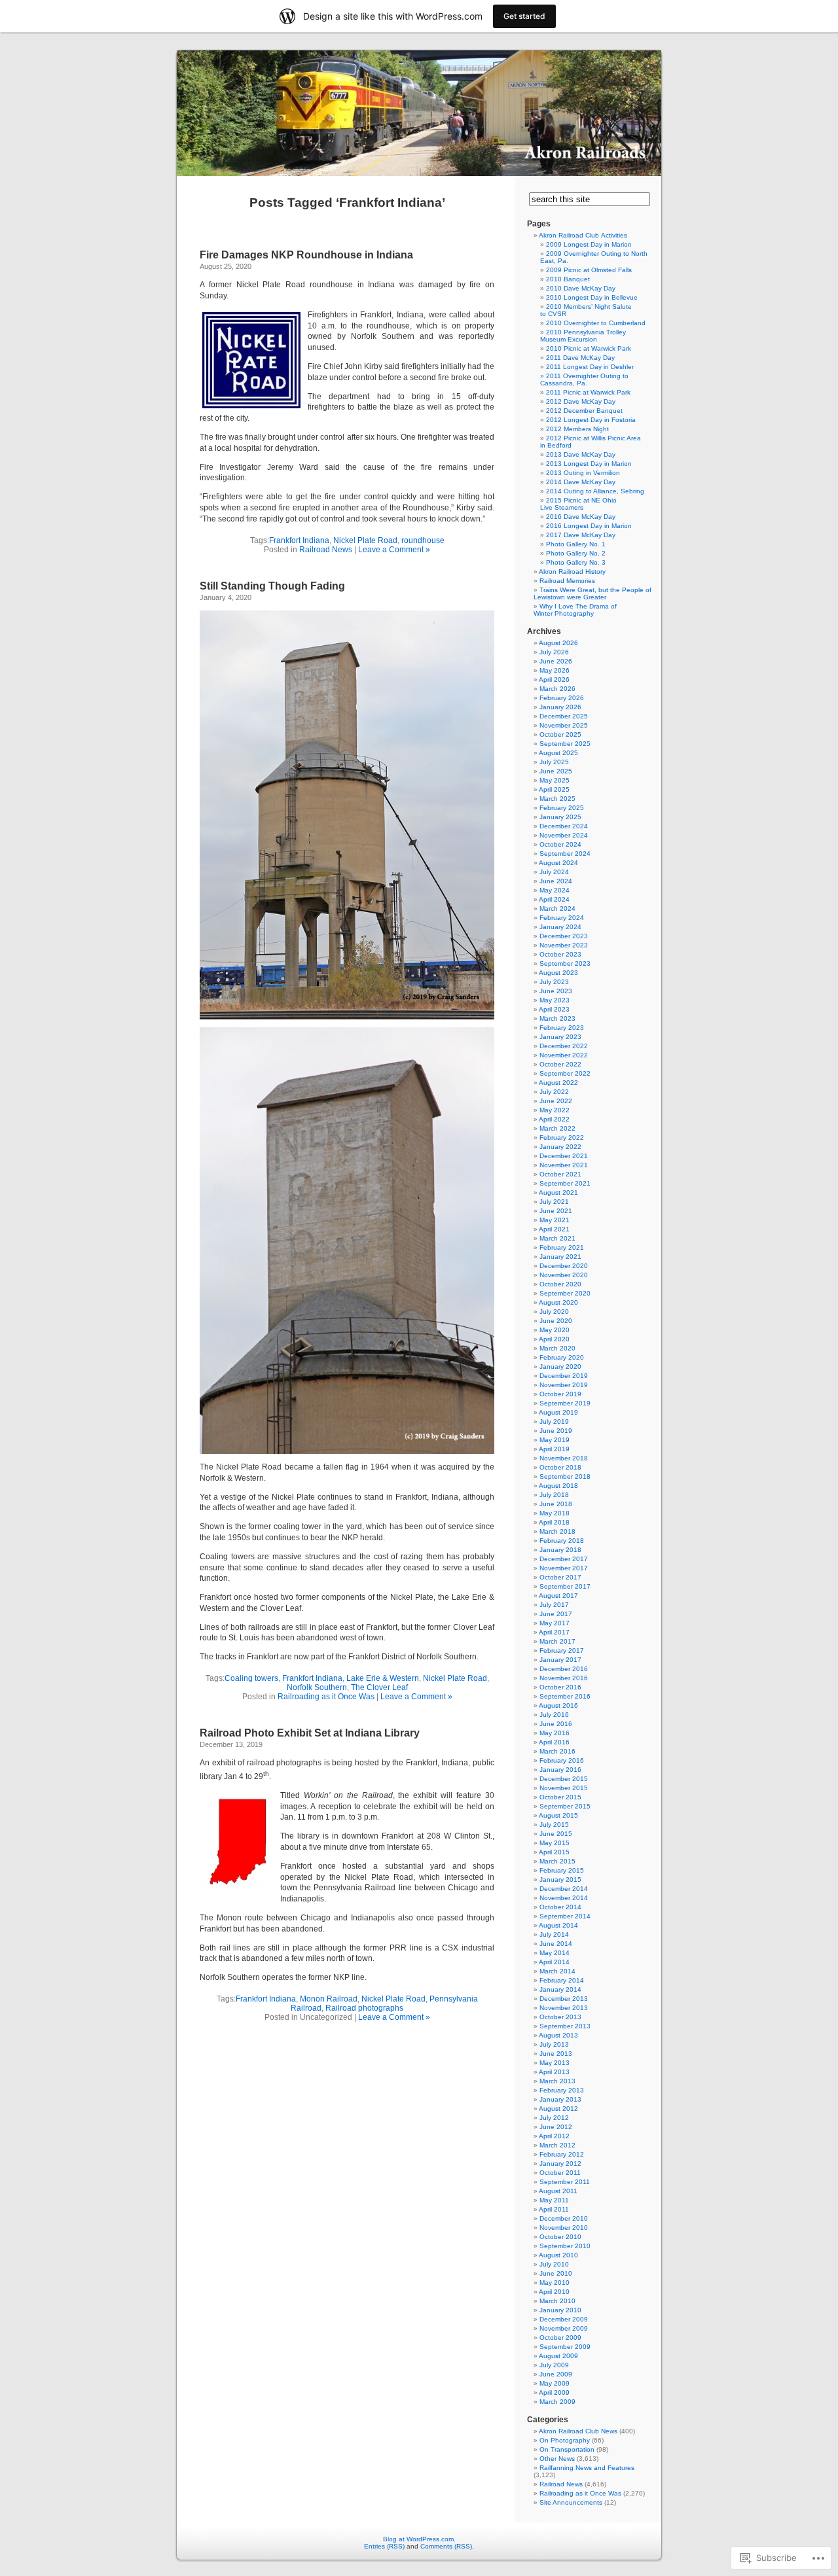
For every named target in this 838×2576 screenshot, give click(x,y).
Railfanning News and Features (587, 2468)
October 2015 (560, 1797)
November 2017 (564, 1568)
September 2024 (565, 854)
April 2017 (554, 1632)
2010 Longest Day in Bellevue (592, 297)
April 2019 (554, 1449)
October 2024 (560, 844)
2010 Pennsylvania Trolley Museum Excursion (583, 336)
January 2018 (560, 1550)
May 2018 (555, 1513)
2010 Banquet (568, 279)
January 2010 (560, 2310)
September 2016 (565, 1696)
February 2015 (562, 1870)
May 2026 (555, 670)
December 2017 (564, 1559)
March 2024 (557, 909)
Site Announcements (571, 2502)
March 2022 (557, 1128)
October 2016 (560, 1687)
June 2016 (556, 1724)
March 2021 (557, 1238)
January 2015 (560, 1879)
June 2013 (556, 2054)
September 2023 (565, 963)
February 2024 (562, 918)
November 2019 (564, 1385)
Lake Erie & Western (383, 1678)
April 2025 (554, 789)
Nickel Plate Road (365, 540)
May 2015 (555, 1843)
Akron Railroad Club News (578, 2431)
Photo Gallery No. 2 (576, 553)
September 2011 (565, 2182)
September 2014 (565, 1916)
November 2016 (564, 1678)
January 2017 (560, 1660)
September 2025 (565, 744)
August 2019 (558, 1412)
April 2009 (554, 2392)
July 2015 (554, 1825)
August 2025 (558, 753)
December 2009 (564, 2319)
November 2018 (564, 1458)
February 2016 (562, 1760)
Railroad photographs (364, 2008)
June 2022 (556, 1101)
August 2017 (558, 1596)
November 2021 (564, 1165)
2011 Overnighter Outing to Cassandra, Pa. (584, 379)
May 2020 (555, 1330)
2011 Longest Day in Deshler (590, 367)
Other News (557, 2459)
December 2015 (564, 1779)
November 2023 (564, 945)
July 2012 (554, 2118)
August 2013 (558, 2035)
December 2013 (564, 1999)
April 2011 (554, 2209)
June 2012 (556, 2127)
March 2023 (557, 1018)
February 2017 (562, 1650)
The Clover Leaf (379, 1687)
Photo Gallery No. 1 (576, 544)
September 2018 (565, 1476)
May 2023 (555, 1000)
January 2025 (560, 817)
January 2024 (560, 927)
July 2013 (554, 2044)
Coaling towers (251, 1678)
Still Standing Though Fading (272, 586)
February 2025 (562, 808)
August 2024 (558, 863)
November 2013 (564, 2008)
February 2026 (562, 698)
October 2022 (560, 1064)
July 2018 (554, 1495)
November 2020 (564, 1275)
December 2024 (564, 826)
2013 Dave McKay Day (581, 454)
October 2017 (560, 1577)
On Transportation (567, 2449)
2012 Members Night (577, 429)
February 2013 (562, 2090)
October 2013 (560, 2017)
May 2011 (554, 2200)
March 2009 (557, 2402)
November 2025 (564, 725)
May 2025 (555, 780)
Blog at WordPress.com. (419, 2539)
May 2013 (555, 2063)
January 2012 (560, 2163)
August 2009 (558, 2356)
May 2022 (555, 1110)
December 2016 (564, 1669)
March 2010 (557, 2301)
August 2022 (558, 1083)
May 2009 (555, 2383)
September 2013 (565, 2026)
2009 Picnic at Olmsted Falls (589, 270)
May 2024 (555, 890)
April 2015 (554, 1852)
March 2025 (557, 799)
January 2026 (560, 707)
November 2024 (564, 835)
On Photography (565, 2440)
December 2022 (564, 1046)
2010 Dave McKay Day (581, 288)
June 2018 (556, 1504)
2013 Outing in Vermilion (583, 473)
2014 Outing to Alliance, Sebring (595, 491)
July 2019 (554, 1421)
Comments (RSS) (446, 2546)
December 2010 (564, 2218)
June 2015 (556, 1834)
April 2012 (554, 2136)
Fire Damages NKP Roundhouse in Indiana (306, 255)
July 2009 (554, 2365)
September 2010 (565, 2246)
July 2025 (554, 762)
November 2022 (564, 1055)
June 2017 (556, 1614)
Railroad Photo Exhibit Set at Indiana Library (310, 1733)
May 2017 (555, 1623)
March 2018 (557, 1531)
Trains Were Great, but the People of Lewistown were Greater (592, 593)
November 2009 (564, 2328)
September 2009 (565, 2347)
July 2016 (554, 1715)
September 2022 (565, 1073)
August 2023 (558, 973)
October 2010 (560, 2237)
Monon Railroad (329, 1999)
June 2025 (556, 771)
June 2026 (556, 661)
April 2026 (554, 679)
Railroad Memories (567, 581)
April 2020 (554, 1339)
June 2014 (556, 1944)
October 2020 (560, 1284)
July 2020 (554, 1312)
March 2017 (557, 1641)
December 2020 (564, 1266)
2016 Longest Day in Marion (589, 526)
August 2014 (558, 1925)
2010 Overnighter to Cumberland (596, 323)
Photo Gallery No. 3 (576, 562)
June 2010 (556, 2273)
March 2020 (557, 1348)
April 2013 (554, 2072)
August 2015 (558, 1815)
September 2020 (565, 1293)
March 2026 (557, 689)
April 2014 (554, 1962)
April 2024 (554, 899)
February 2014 (562, 1980)
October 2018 (560, 1467)
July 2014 (554, 1934)
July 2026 (554, 652)
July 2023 (554, 982)
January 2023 (560, 1037)
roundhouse (423, 540)
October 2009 (560, 2338)
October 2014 (560, 1907)
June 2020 (556, 1321)
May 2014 (555, 1953)
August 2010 (558, 2255)
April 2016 (554, 1742)
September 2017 (565, 1586)
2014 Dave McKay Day (581, 482)
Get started (524, 16)
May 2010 (555, 2283)
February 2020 (562, 1357)
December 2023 (564, 936)
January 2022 (560, 1147)
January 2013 (560, 2099)
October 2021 (560, 1174)
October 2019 (560, 1394)
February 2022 (562, 1138)
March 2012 (557, 2145)
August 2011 (558, 2191)
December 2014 (564, 1889)
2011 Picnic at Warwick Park (588, 392)
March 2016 (557, 1751)
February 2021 (562, 1247)
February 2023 (562, 1028)
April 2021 (554, 1229)
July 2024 (554, 872)
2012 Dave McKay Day (581, 401)
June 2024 (556, 881)
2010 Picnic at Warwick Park (589, 348)
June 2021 (556, 1211)
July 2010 (554, 2264)
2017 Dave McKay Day (581, 535)
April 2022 (554, 1119)
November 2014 (564, 1898)
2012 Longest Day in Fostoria (591, 420)
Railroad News (326, 550)
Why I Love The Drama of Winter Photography (575, 610)
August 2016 (558, 1705)
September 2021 (565, 1183)
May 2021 (555, 1220)
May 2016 (555, 1733)
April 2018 (554, 1522)
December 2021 (564, 1156)
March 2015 (557, 1861)
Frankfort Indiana (299, 540)
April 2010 (554, 2292)
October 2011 (560, 2173)
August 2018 (558, 1486)
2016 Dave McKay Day (581, 517)
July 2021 (554, 1202)
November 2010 (564, 2228)
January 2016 (560, 1770)
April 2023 (554, 1009)
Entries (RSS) (384, 2546)
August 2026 (558, 643)
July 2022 (554, 1092)
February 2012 (562, 2154)
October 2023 (560, 954)
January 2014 (560, 1989)
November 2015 (564, 1788)
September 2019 (565, 1403)
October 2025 (560, 734)
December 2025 (564, 716)
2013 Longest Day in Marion (589, 464)
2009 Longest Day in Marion (589, 244)
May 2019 (555, 1440)
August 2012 (558, 2108)
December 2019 (564, 1376)
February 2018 (562, 1541)
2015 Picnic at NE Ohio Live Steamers (578, 504)
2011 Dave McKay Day (580, 358)
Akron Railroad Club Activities (583, 235)
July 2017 (554, 1605)
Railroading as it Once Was (326, 1697)
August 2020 (558, 1302)
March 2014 (557, 1971)
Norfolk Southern (317, 1687)
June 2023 (556, 991)
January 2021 (560, 1257)
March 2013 (557, 2081)
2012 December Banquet (584, 411)
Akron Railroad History (572, 572)
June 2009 (556, 2374)
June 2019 (556, 1431)
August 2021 (558, 1192)
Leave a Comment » (394, 550)
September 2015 (565, 1806)
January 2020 (560, 1367)
